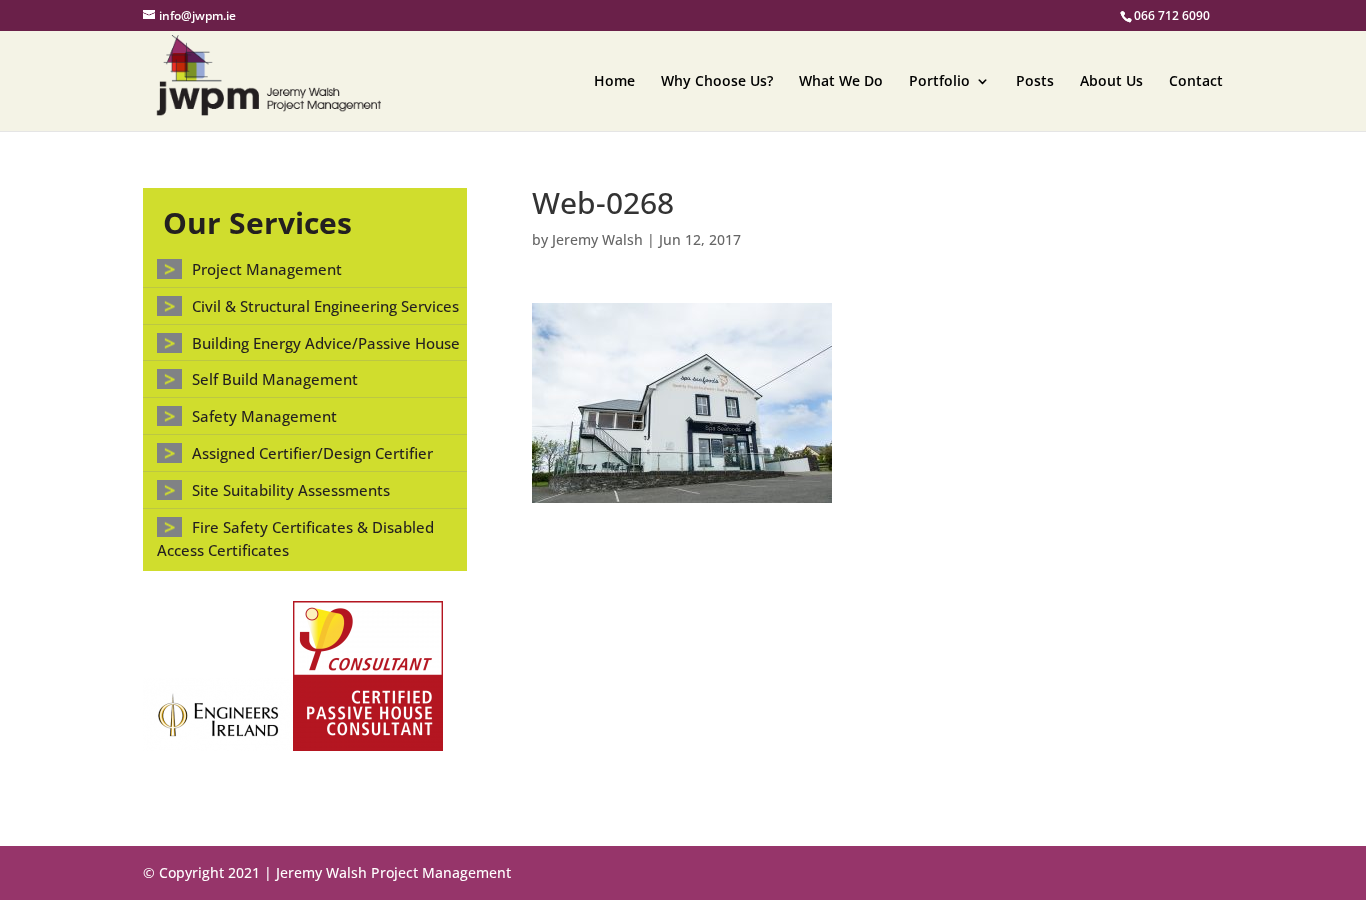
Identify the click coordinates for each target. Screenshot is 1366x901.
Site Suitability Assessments (291, 490)
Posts (1035, 82)
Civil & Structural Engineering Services (325, 306)
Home (614, 82)
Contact (1196, 82)
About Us (1111, 82)
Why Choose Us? (717, 82)
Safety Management (264, 416)
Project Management (267, 269)
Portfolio (939, 82)
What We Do (841, 82)
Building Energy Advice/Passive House (326, 343)
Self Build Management (275, 379)
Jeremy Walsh (597, 239)
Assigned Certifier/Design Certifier (312, 453)
